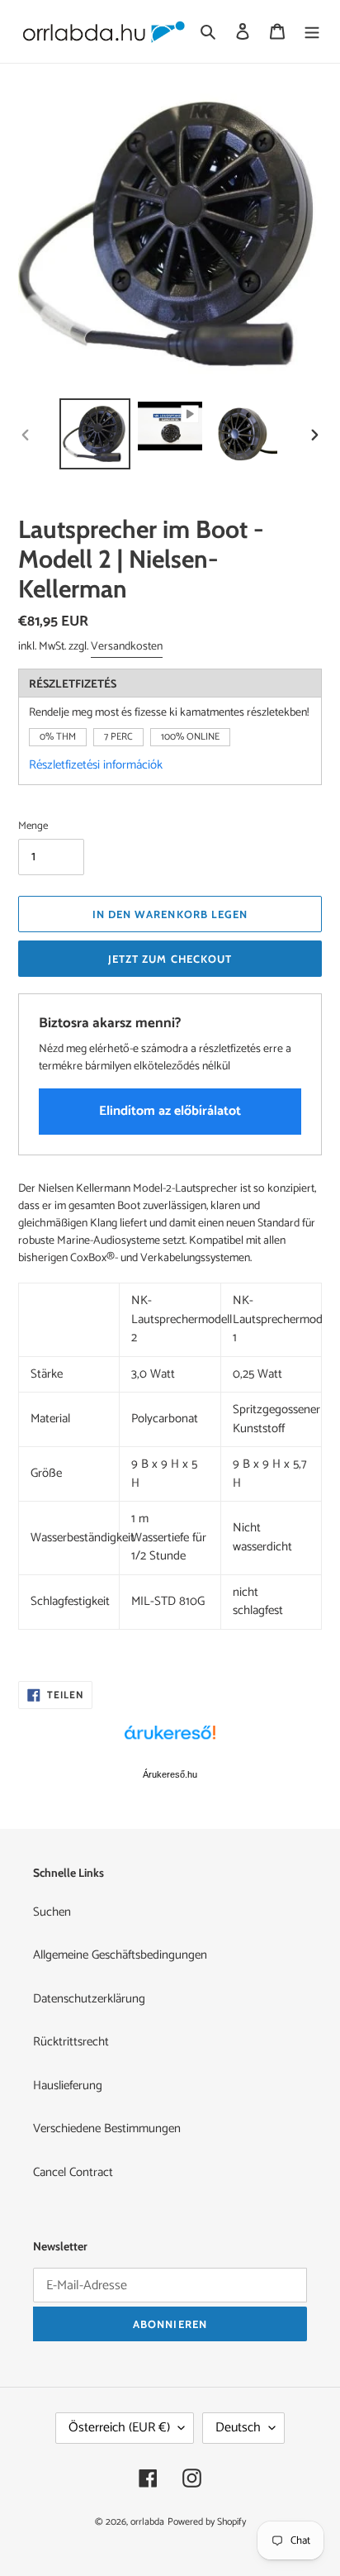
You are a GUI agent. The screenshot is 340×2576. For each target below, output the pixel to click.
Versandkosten (127, 647)
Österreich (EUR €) (119, 2428)
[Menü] (312, 32)
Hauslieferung (68, 2086)
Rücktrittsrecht (71, 2042)
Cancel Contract (73, 2172)
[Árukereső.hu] (170, 1741)
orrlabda (147, 2522)
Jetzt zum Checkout (170, 959)
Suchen (52, 1912)
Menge (33, 826)
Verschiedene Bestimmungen (107, 2128)
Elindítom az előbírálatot (170, 1111)
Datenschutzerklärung (89, 1999)
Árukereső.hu (170, 1774)
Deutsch (238, 2428)
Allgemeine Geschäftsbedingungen (120, 1955)
